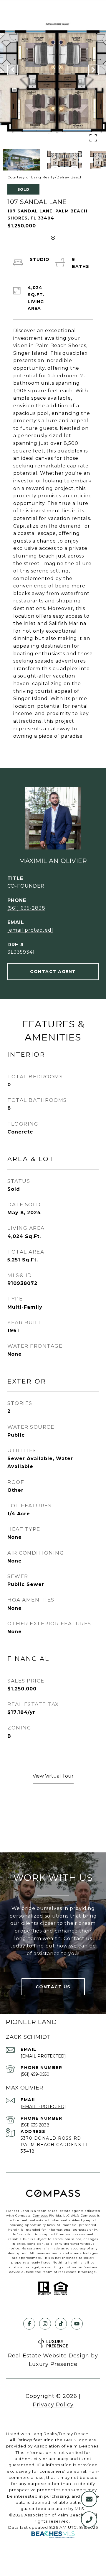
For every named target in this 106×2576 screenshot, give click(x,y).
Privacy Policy (53, 2405)
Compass (40, 2216)
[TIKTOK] (61, 2324)
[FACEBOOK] (29, 2324)
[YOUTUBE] (77, 2324)
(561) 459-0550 (35, 2074)
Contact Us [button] (53, 1987)
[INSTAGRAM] (45, 2324)
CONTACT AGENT (53, 972)
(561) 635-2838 (26, 908)
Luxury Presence (53, 2364)
